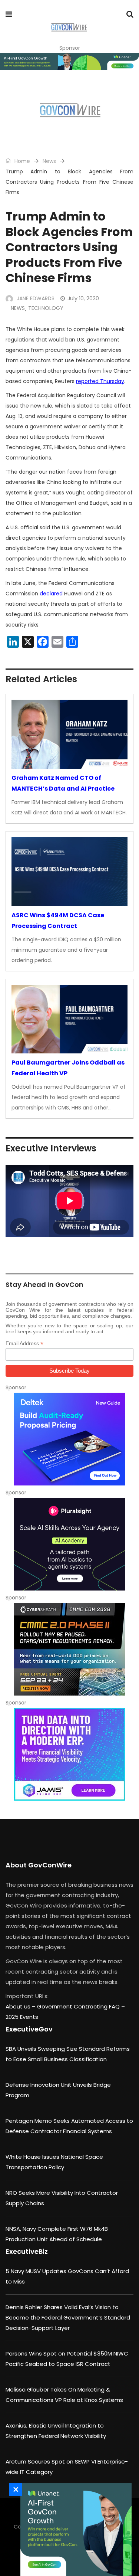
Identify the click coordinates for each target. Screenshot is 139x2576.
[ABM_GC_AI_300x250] (74, 2530)
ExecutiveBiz (27, 2251)
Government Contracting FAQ (79, 2006)
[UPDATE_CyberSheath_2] (69, 1649)
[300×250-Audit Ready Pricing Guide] (69, 1439)
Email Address (24, 1343)
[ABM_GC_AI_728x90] (69, 62)
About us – (21, 2006)
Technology (46, 308)
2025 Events (22, 2017)
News (49, 161)
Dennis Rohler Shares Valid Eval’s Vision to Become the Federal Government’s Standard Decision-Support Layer (68, 2317)
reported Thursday (100, 381)
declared (51, 594)
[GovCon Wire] (69, 28)
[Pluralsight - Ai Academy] (69, 1544)
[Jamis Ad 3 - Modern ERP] (69, 1754)
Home (21, 161)
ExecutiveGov (29, 2029)
